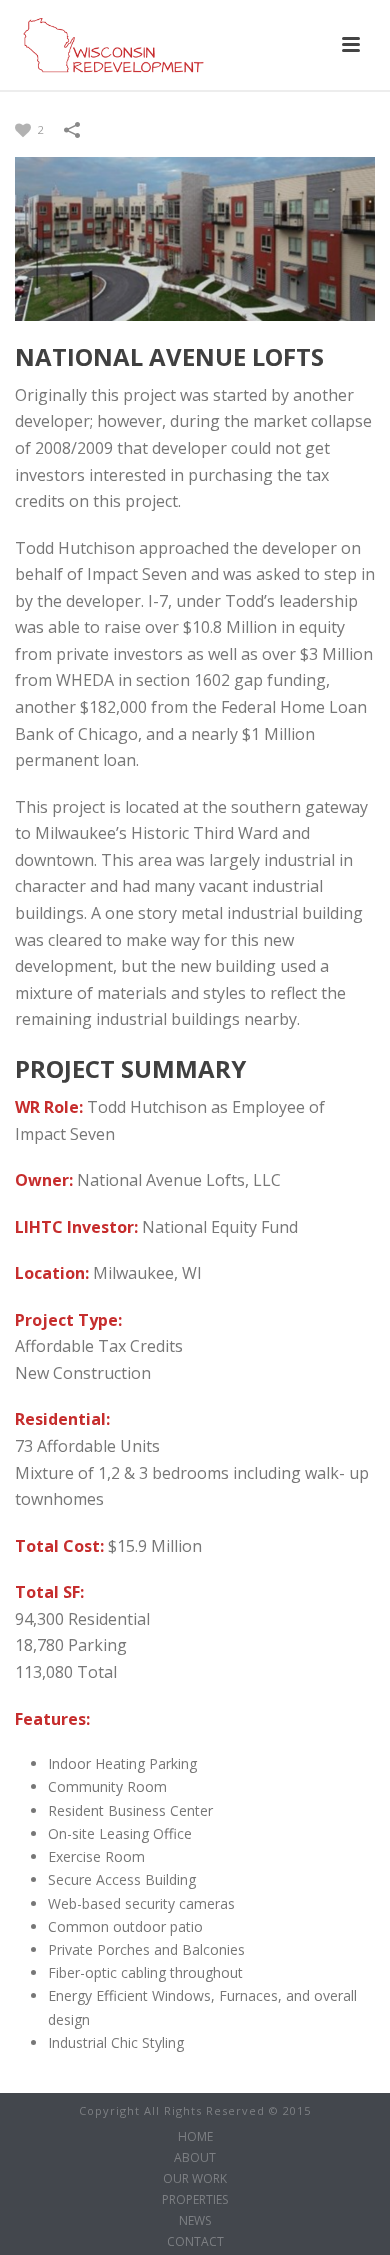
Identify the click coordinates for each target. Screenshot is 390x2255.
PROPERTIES (195, 2200)
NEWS (195, 2221)
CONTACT (195, 2242)
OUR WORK (195, 2179)
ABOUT (195, 2158)
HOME (195, 2137)
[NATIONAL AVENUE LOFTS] (195, 237)
